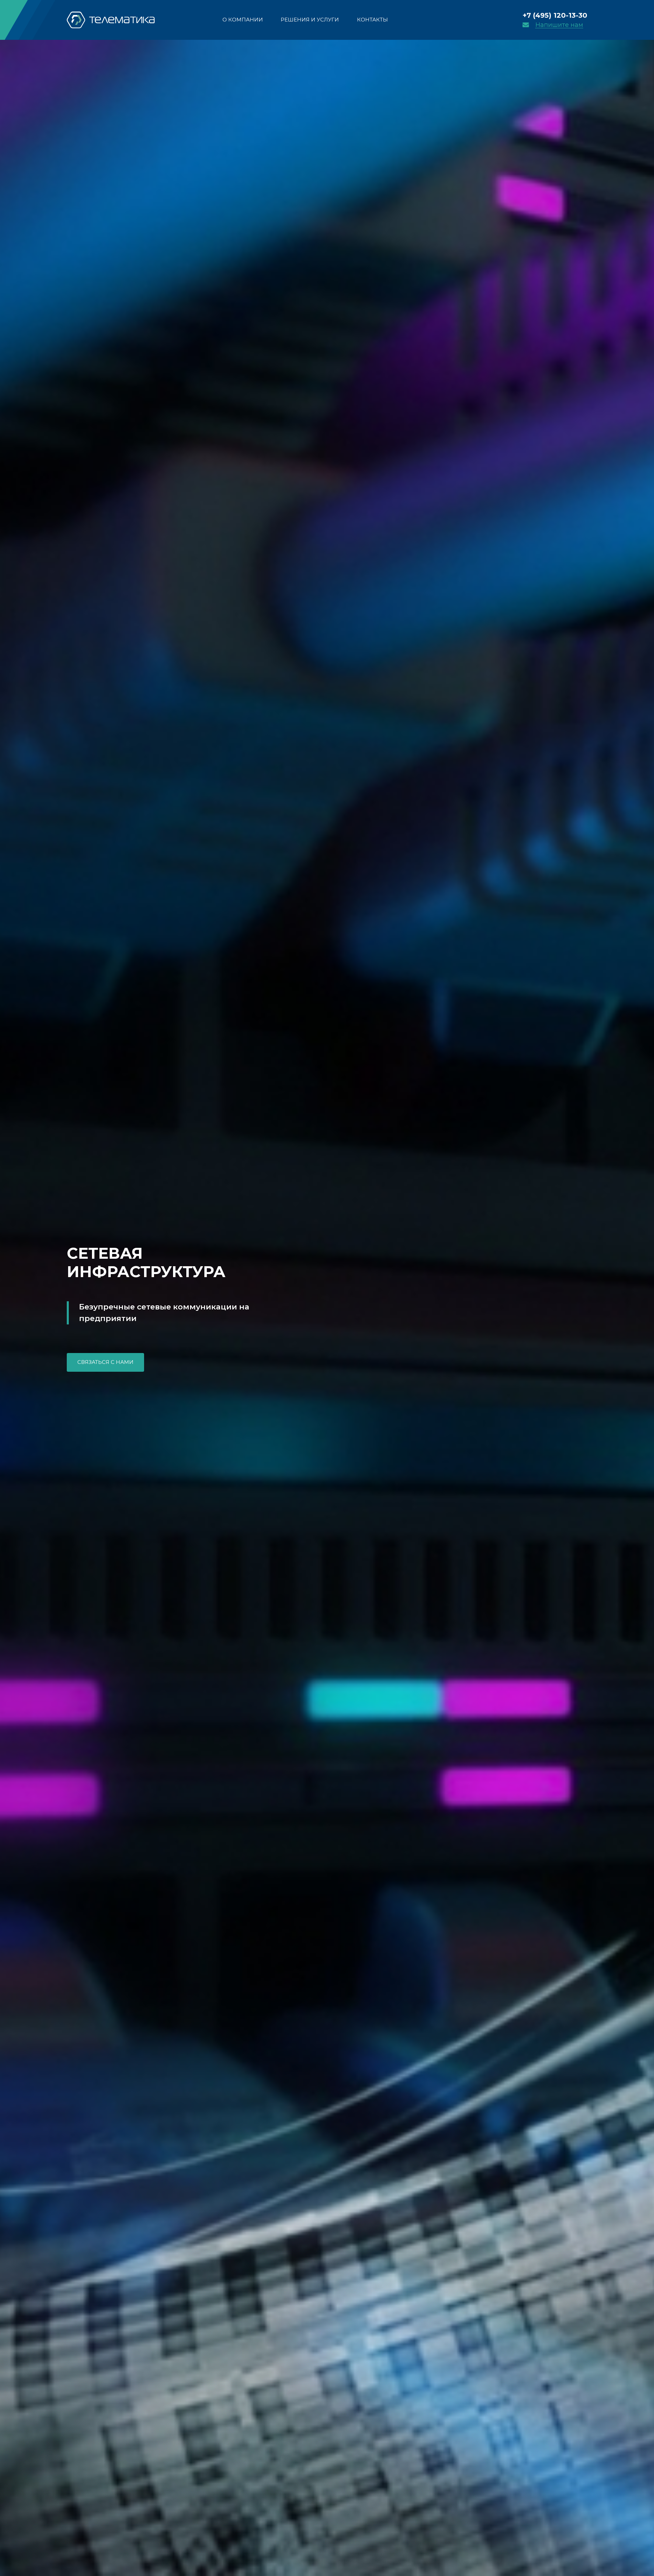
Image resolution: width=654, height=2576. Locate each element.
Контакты (372, 20)
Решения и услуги (310, 20)
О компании (243, 20)
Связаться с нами (105, 1362)
